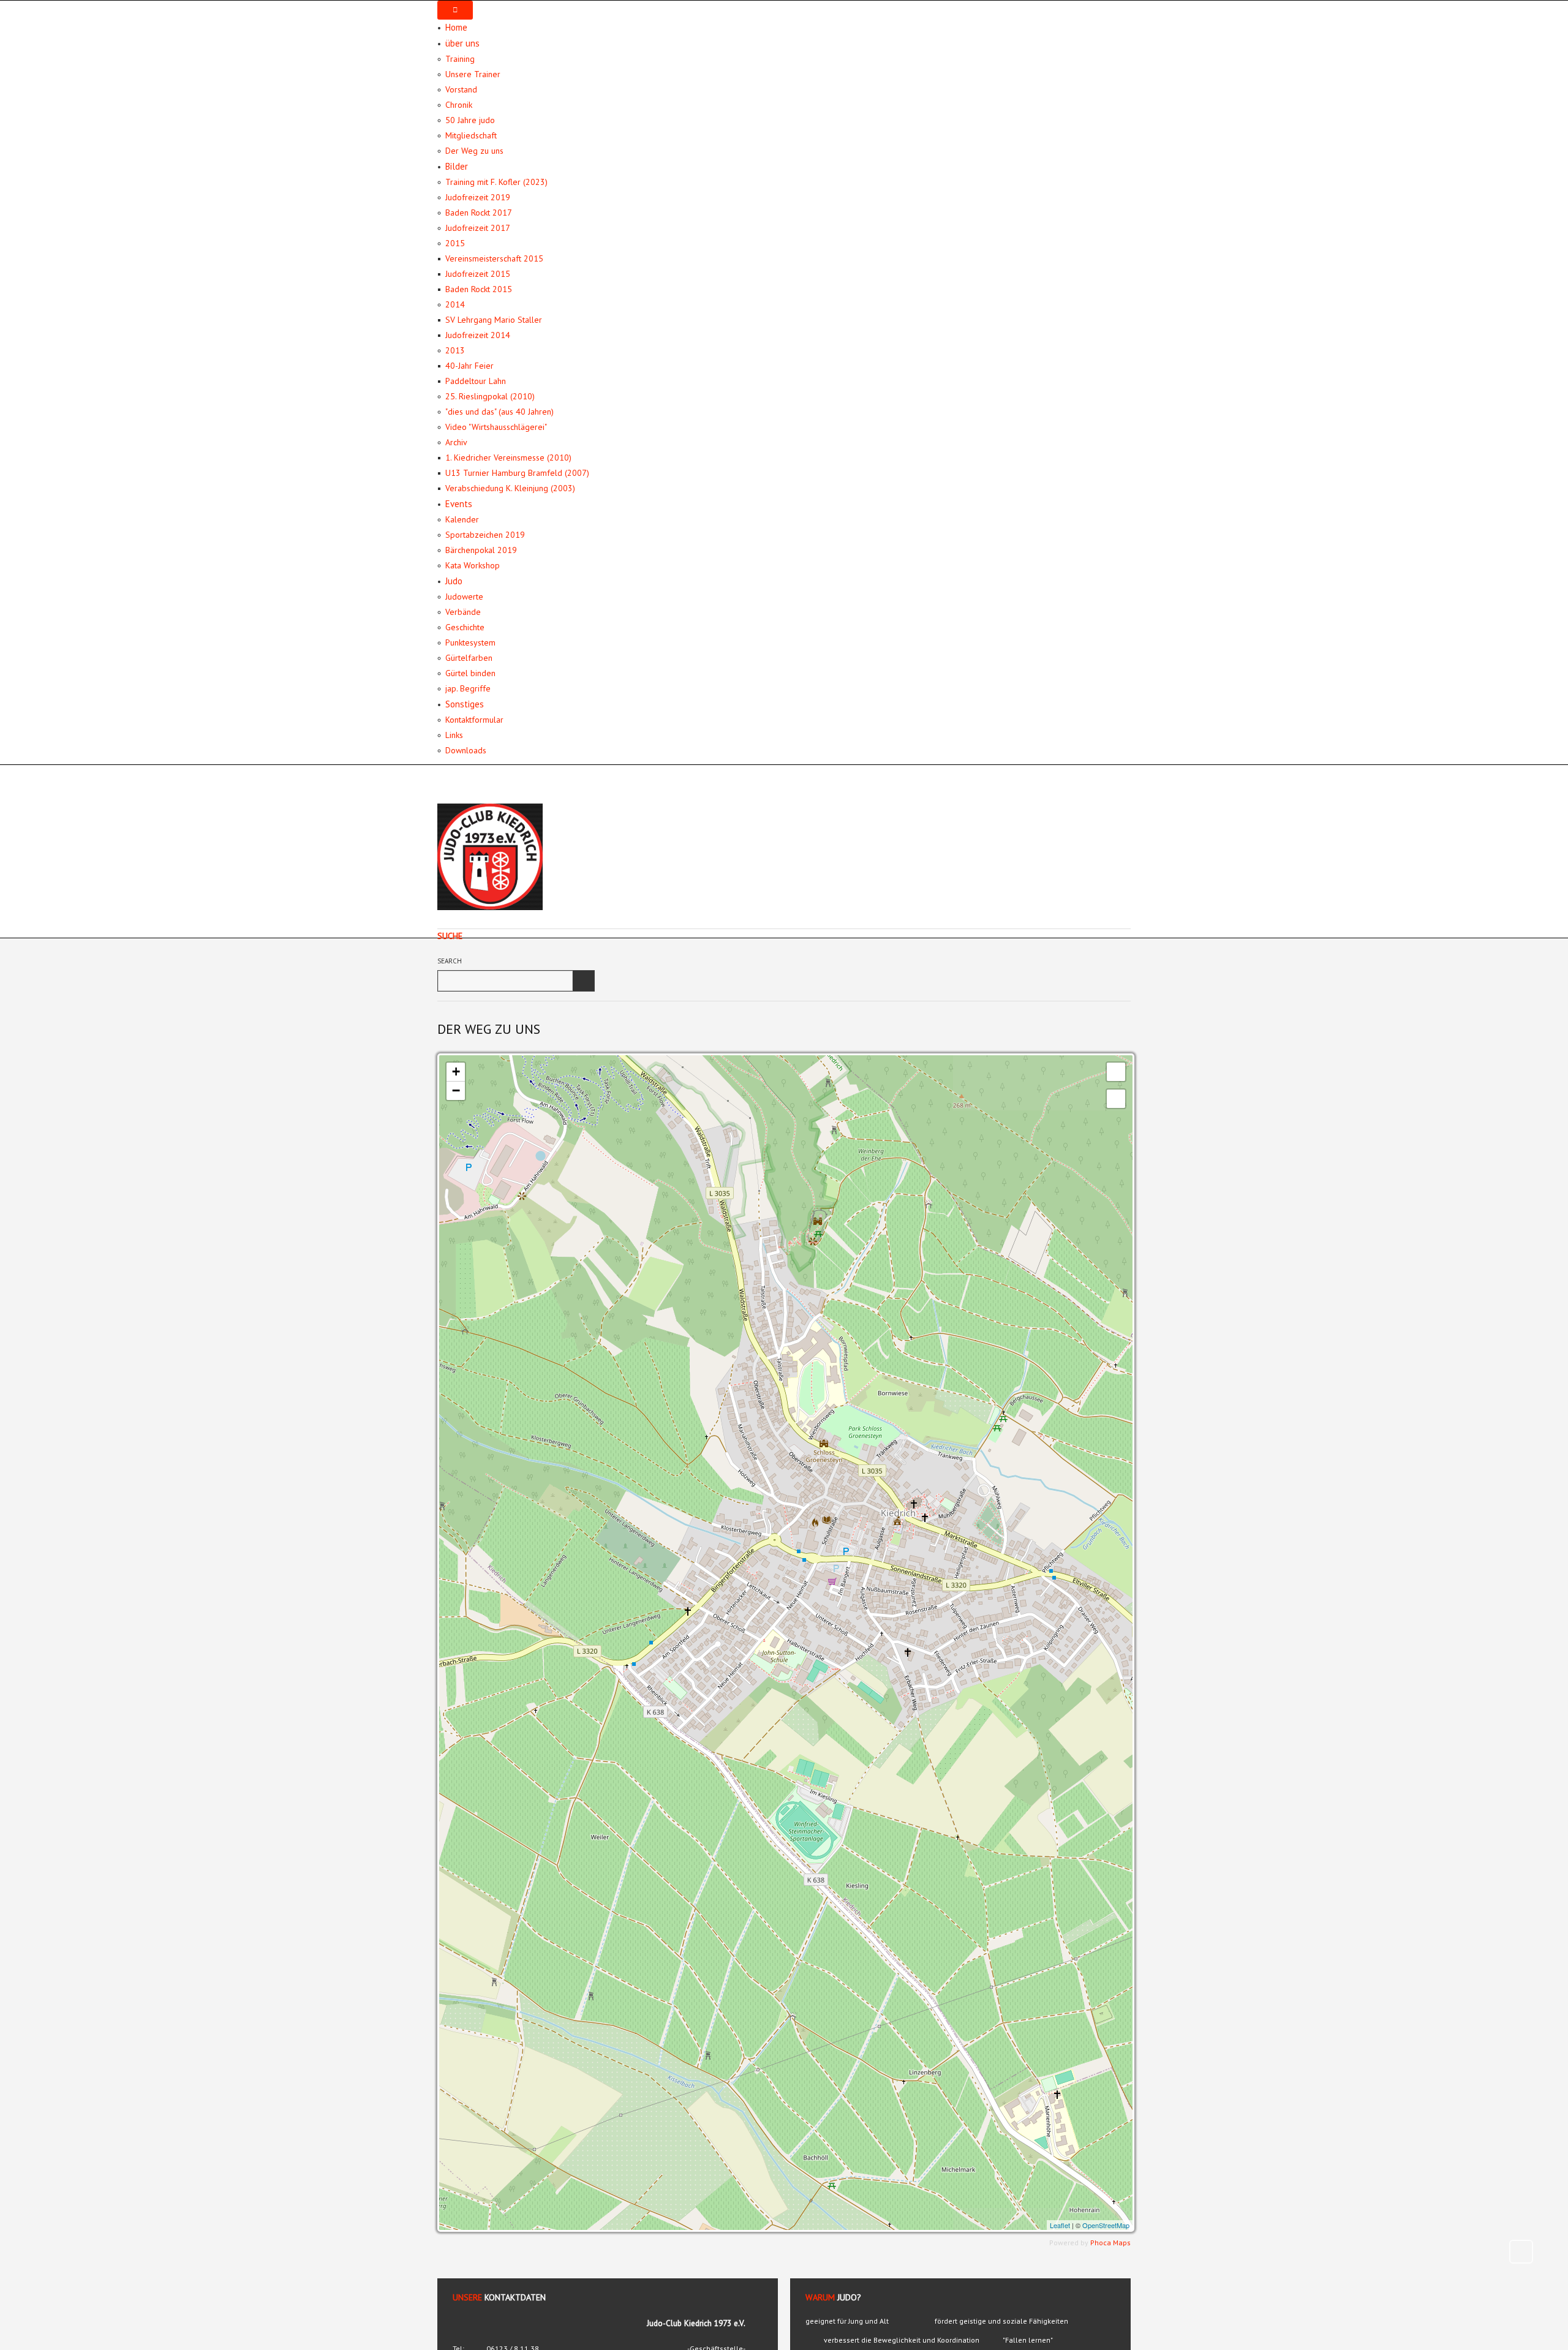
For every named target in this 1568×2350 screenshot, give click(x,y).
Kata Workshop (473, 565)
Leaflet (1060, 2225)
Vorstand (461, 89)
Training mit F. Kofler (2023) (496, 182)
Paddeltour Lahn (476, 381)
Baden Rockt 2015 (479, 289)
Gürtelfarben (469, 658)
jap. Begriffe (468, 688)
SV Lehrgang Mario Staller (494, 320)
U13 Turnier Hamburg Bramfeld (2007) (517, 473)
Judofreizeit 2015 (478, 274)
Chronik (459, 105)
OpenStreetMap (1106, 2225)
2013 (455, 350)
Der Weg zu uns (474, 151)
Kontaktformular (474, 720)
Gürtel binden (470, 673)
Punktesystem (470, 642)
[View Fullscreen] (1116, 1072)
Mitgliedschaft (471, 135)
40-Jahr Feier (469, 366)
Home (456, 27)
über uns (462, 43)
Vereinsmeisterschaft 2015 (494, 258)
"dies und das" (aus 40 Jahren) (499, 412)
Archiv (456, 442)
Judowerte (464, 597)
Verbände (463, 612)
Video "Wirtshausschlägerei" (496, 427)
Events (459, 504)
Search (450, 961)
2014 (455, 304)
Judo (454, 581)
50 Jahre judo (470, 120)
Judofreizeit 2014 (478, 335)
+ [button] (456, 1071)
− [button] (456, 1090)
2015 (455, 243)
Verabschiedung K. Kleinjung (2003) (510, 488)
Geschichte (465, 627)
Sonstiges (465, 704)
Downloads (466, 750)
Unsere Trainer (473, 74)
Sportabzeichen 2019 (485, 535)
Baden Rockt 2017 (479, 213)
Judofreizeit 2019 (478, 197)
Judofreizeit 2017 (478, 228)
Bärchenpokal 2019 (481, 550)
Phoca (1101, 2243)
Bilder (457, 166)
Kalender (462, 519)
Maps (1122, 2243)
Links (454, 735)
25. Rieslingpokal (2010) (490, 396)
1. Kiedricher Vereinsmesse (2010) (508, 458)
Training (460, 59)
